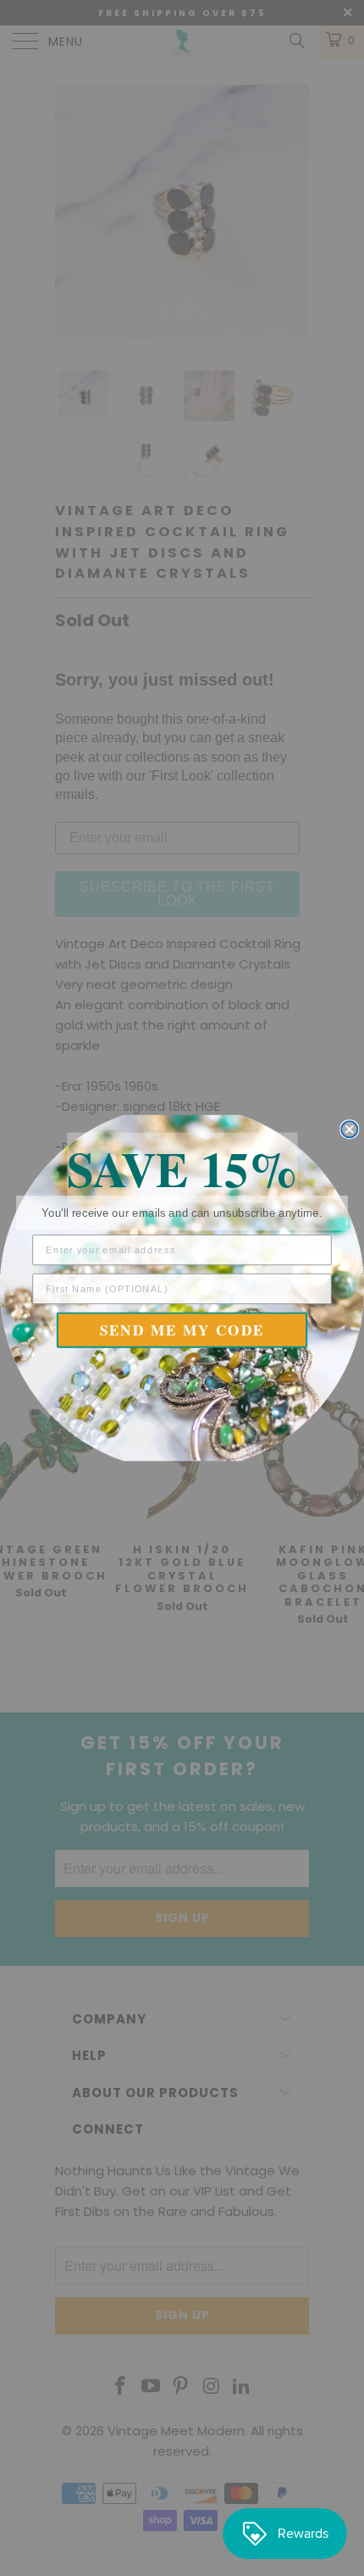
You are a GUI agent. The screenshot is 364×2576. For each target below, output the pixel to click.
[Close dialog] (349, 1129)
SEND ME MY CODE (182, 1330)
